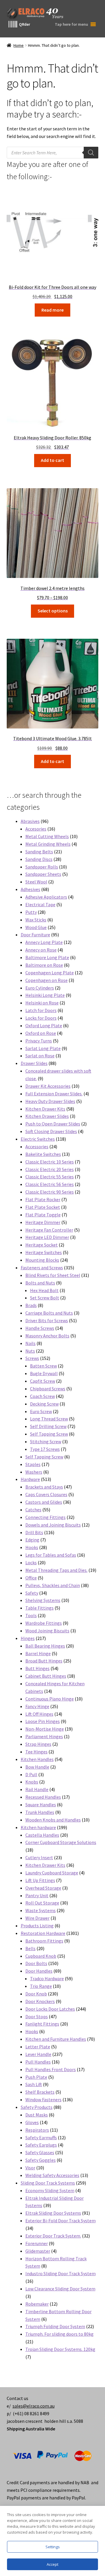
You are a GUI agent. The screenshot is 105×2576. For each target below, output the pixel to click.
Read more (52, 310)
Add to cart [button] (52, 460)
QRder (24, 24)
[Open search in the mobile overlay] (53, 153)
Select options (53, 611)
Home (19, 45)
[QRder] (13, 24)
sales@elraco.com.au (34, 2406)
